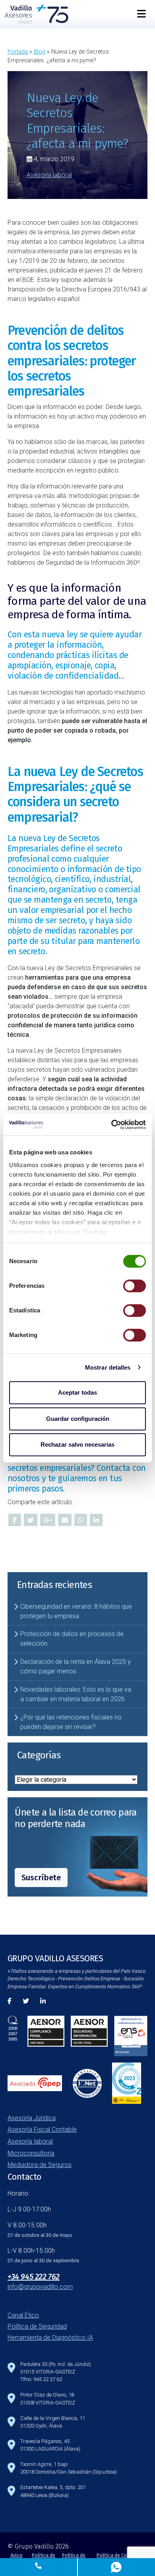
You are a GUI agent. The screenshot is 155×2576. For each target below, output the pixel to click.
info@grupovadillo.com (40, 2287)
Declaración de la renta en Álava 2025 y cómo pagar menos (76, 1666)
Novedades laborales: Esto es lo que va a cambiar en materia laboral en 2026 (76, 1694)
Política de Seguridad (37, 2326)
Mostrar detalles (108, 1367)
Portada (18, 52)
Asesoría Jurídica (32, 2118)
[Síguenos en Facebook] (10, 2001)
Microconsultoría (31, 2153)
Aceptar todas (77, 1392)
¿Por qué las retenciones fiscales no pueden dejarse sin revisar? (71, 1722)
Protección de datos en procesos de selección (72, 1639)
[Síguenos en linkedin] (43, 2001)
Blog (40, 52)
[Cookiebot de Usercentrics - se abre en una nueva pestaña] (111, 1125)
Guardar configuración (78, 1419)
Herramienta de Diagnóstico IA (50, 2338)
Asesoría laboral (49, 175)
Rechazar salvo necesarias (77, 1444)
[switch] (135, 1286)
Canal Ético (23, 2315)
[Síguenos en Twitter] (26, 2001)
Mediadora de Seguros (40, 2165)
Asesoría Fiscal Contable (42, 2129)
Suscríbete (41, 1877)
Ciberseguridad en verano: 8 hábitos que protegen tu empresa (76, 1611)
